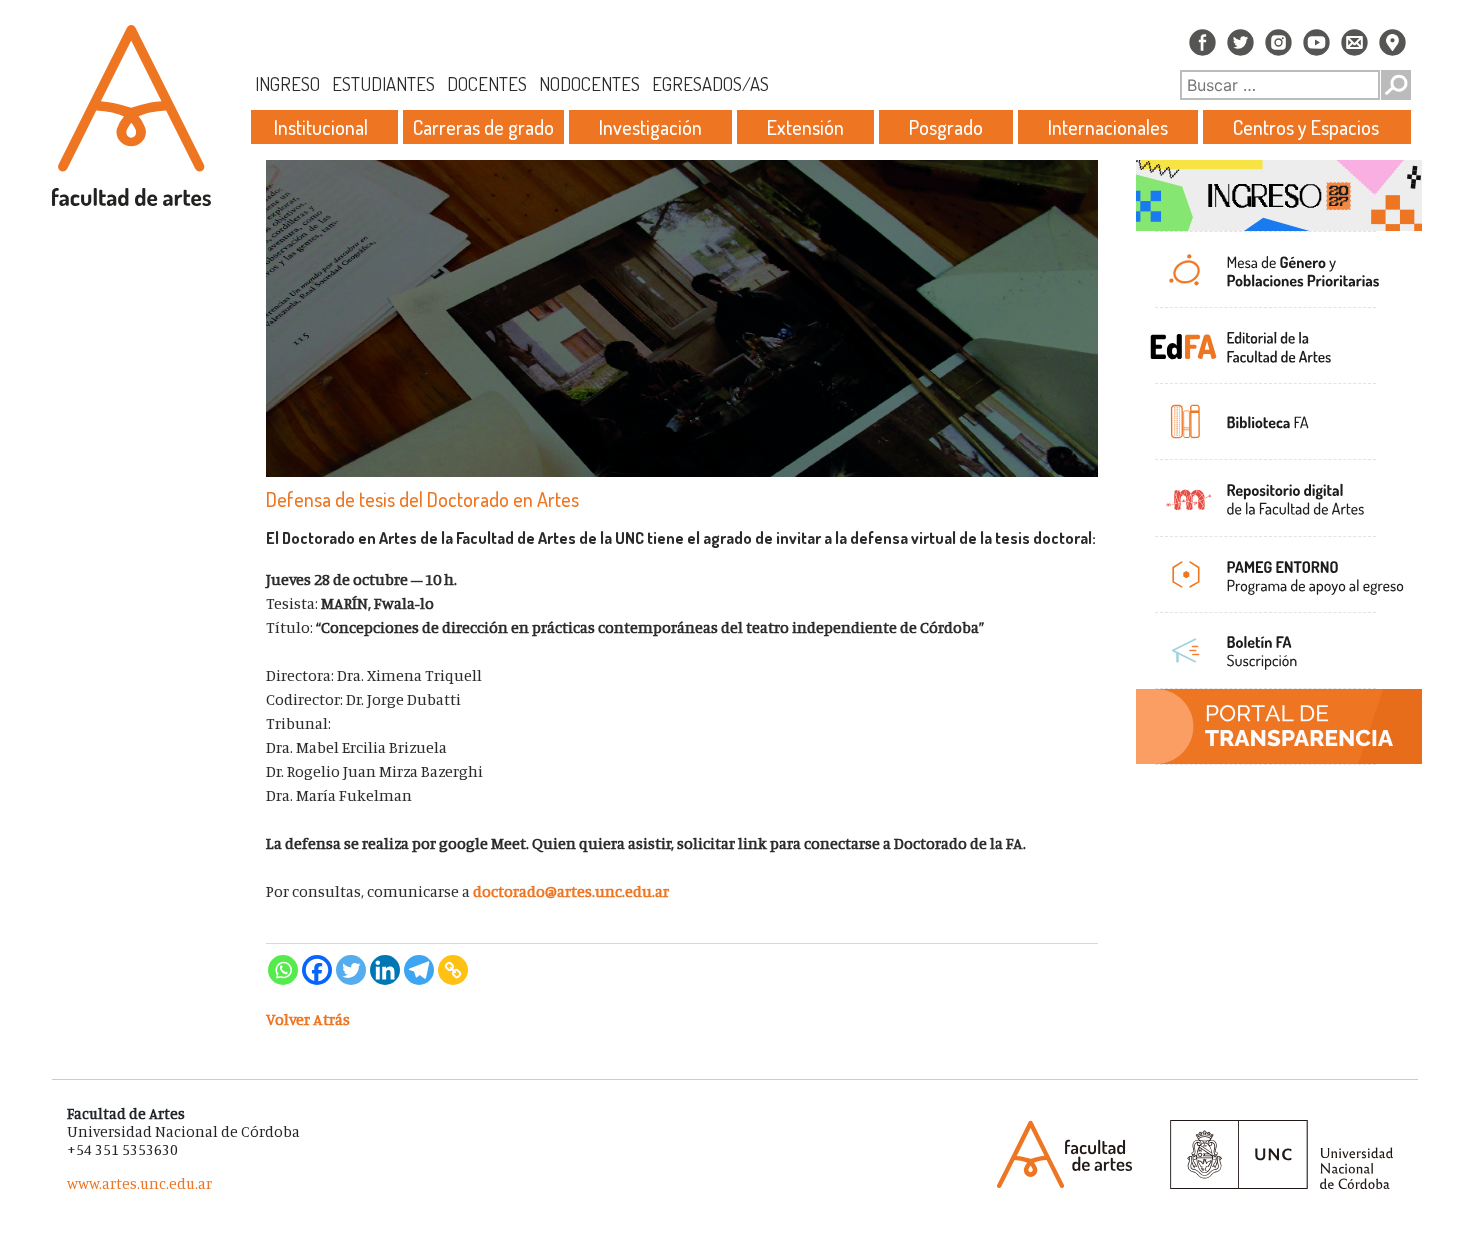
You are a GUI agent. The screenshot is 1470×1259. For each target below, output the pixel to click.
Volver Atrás (308, 1019)
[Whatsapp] (283, 970)
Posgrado (946, 127)
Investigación (650, 127)
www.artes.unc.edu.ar (139, 1183)
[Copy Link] (453, 970)
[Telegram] (419, 970)
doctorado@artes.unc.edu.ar (571, 891)
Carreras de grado (483, 127)
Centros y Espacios (1306, 127)
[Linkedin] (385, 970)
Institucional (321, 127)
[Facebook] (317, 970)
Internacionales (1108, 127)
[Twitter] (351, 970)
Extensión (805, 127)
